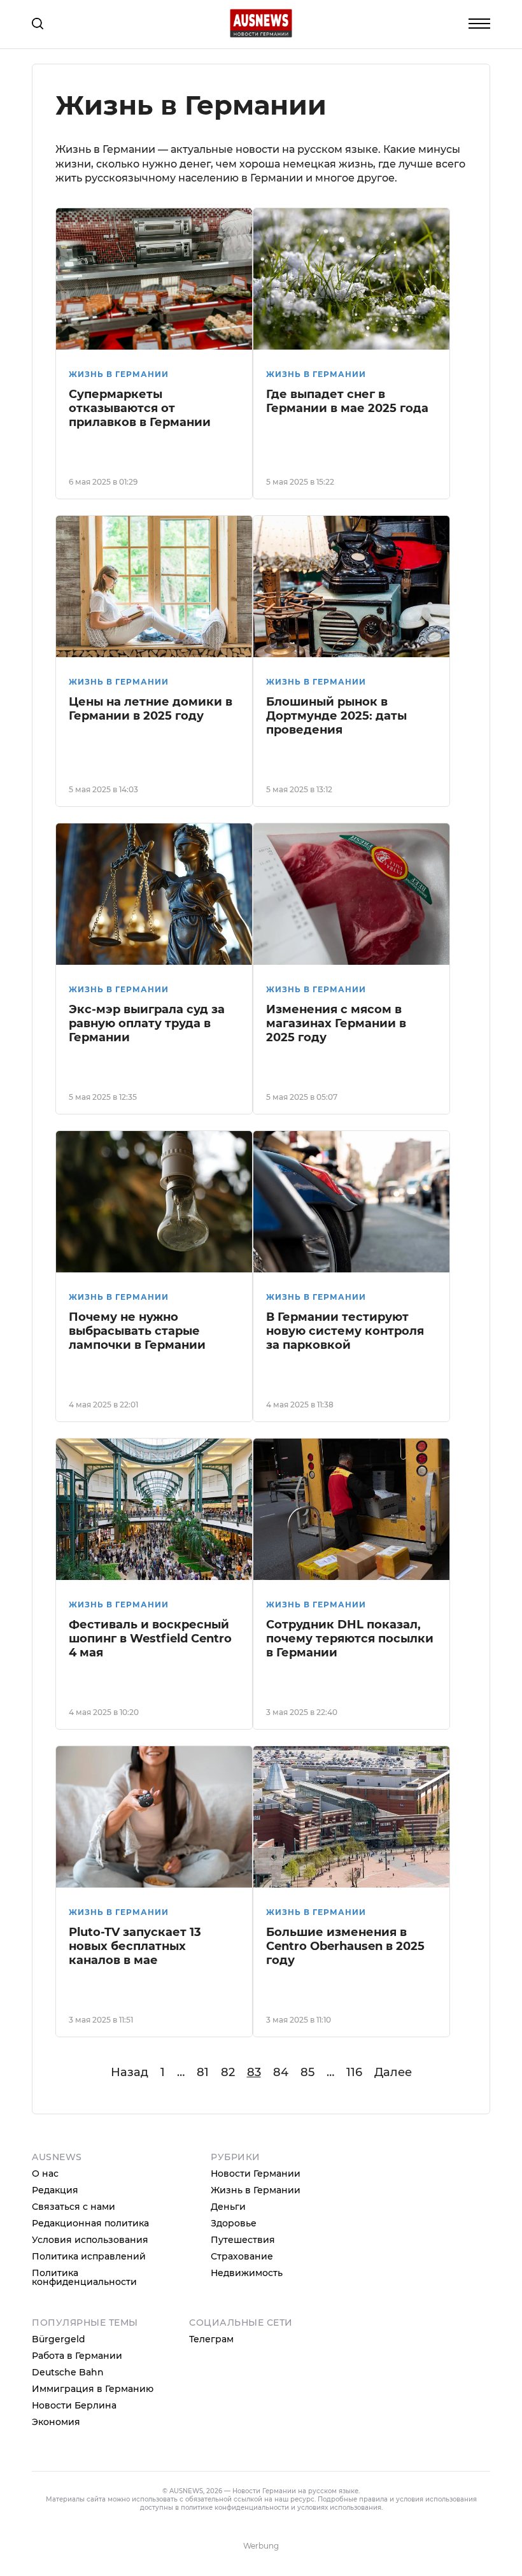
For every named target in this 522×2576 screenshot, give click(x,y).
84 (281, 2072)
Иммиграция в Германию (93, 2389)
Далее (393, 2072)
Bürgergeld (59, 2339)
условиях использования (339, 2508)
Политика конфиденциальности (84, 2277)
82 (228, 2072)
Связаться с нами (74, 2207)
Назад (130, 2072)
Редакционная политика (90, 2223)
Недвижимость (247, 2273)
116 (354, 2072)
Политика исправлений (89, 2256)
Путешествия (243, 2240)
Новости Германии (256, 2174)
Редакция (55, 2190)
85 (307, 2072)
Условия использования (90, 2240)
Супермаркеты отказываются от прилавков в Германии (140, 408)
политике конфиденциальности (235, 2508)
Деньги (228, 2207)
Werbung (261, 2546)
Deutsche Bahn (68, 2372)
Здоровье (234, 2223)
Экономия (56, 2422)
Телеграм (211, 2339)
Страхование (242, 2256)
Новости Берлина (74, 2405)
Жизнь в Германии (119, 374)
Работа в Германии (77, 2356)
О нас (45, 2174)
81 (203, 2072)
